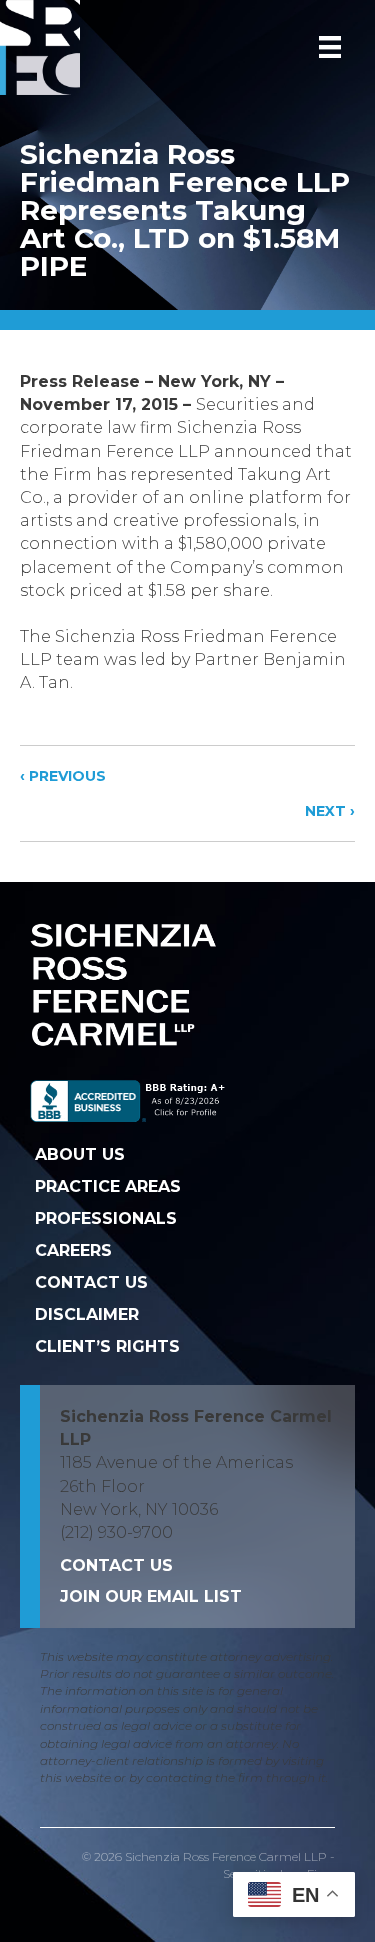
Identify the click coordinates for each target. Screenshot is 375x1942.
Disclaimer (87, 1314)
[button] (151, 1596)
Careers (73, 1250)
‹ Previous (63, 776)
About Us (80, 1154)
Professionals (106, 1218)
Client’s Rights (107, 1346)
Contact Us (91, 1282)
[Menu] (330, 47)
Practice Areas (108, 1186)
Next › (330, 811)
